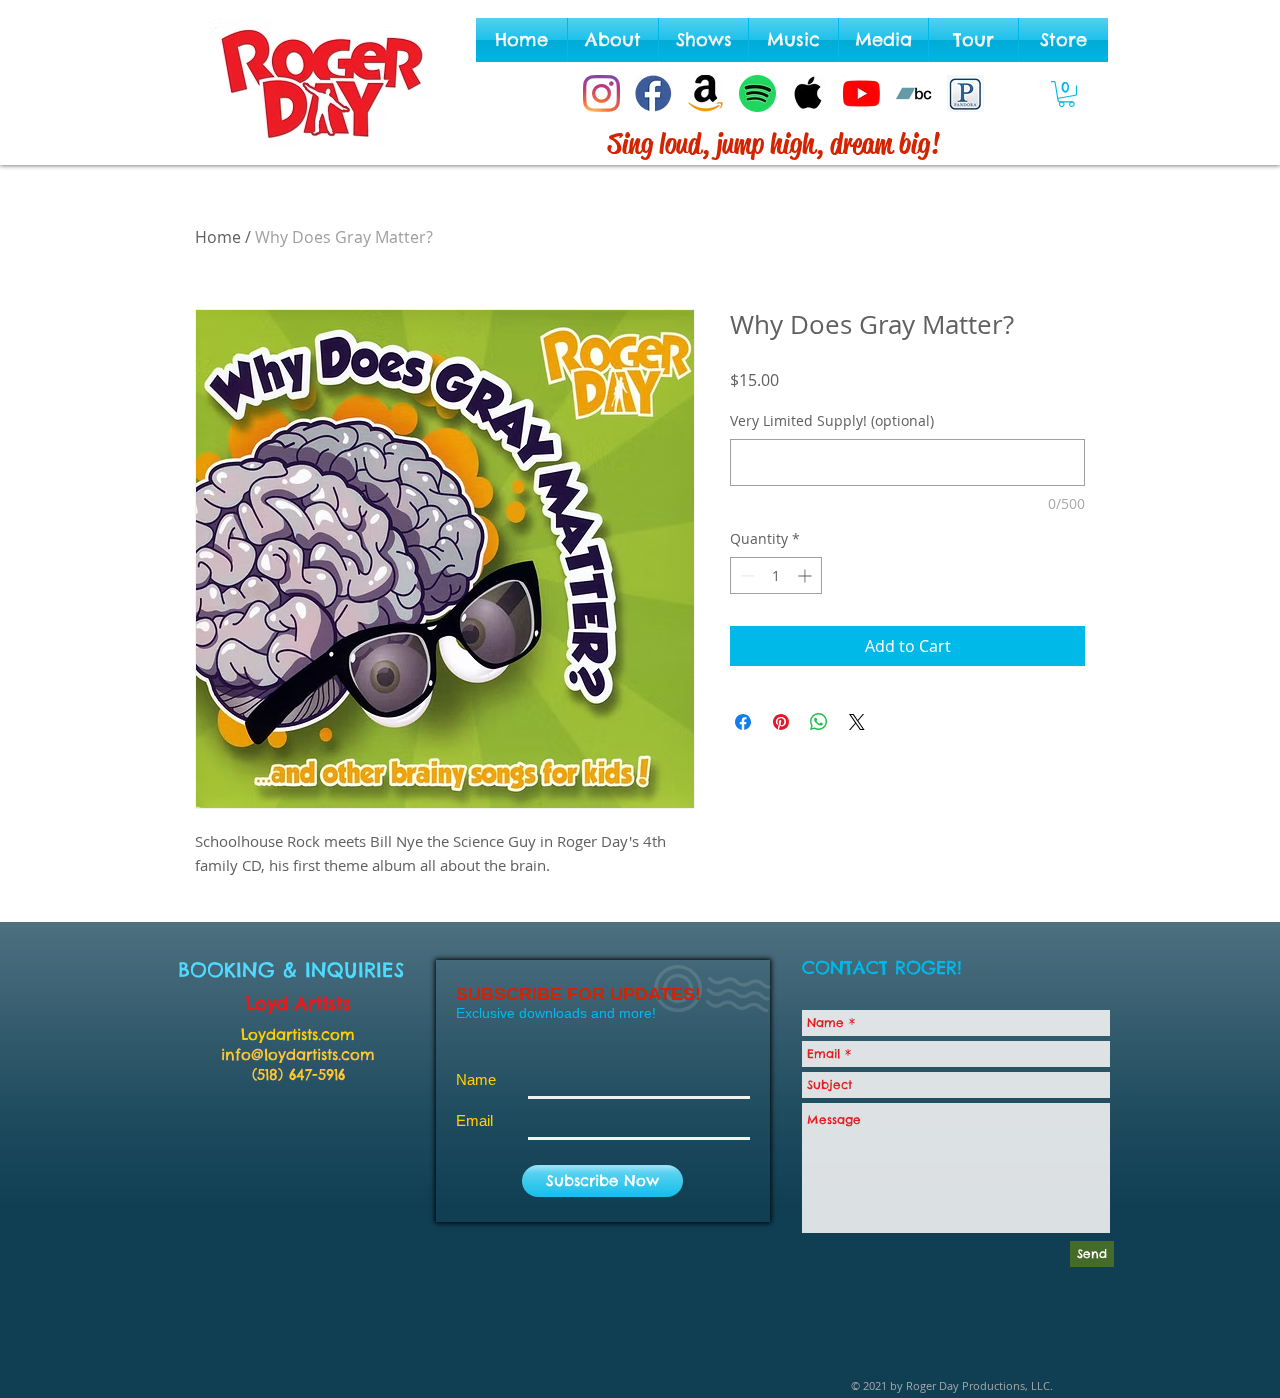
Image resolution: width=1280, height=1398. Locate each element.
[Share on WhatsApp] (819, 722)
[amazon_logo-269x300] (705, 93)
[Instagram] (601, 93)
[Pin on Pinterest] (781, 722)
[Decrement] (745, 575)
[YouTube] (861, 93)
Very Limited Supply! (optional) (832, 420)
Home (218, 237)
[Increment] (806, 575)
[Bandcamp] (913, 93)
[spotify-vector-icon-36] (757, 93)
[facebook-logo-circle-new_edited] (653, 93)
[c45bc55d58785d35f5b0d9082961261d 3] (965, 93)
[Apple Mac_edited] (809, 93)
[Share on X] (857, 722)
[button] (1066, 94)
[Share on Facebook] (743, 722)
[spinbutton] (776, 575)
